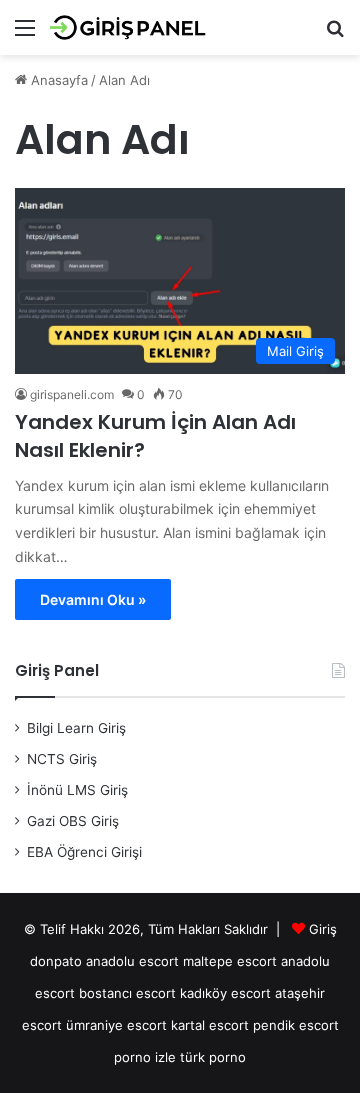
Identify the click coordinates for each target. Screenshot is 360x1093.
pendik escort (296, 1025)
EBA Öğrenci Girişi (84, 852)
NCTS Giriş (62, 759)
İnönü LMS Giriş (77, 790)
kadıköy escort (225, 993)
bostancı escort (127, 993)
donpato (56, 961)
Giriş (323, 929)
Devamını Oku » (93, 599)
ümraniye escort (116, 1025)
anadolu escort (132, 961)
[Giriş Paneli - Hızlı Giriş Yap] (130, 27)
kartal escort (210, 1025)
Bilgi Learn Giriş (76, 728)
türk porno (213, 1057)
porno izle (145, 1057)
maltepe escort (230, 961)
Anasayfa (57, 80)
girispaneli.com (72, 394)
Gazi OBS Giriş (73, 821)
